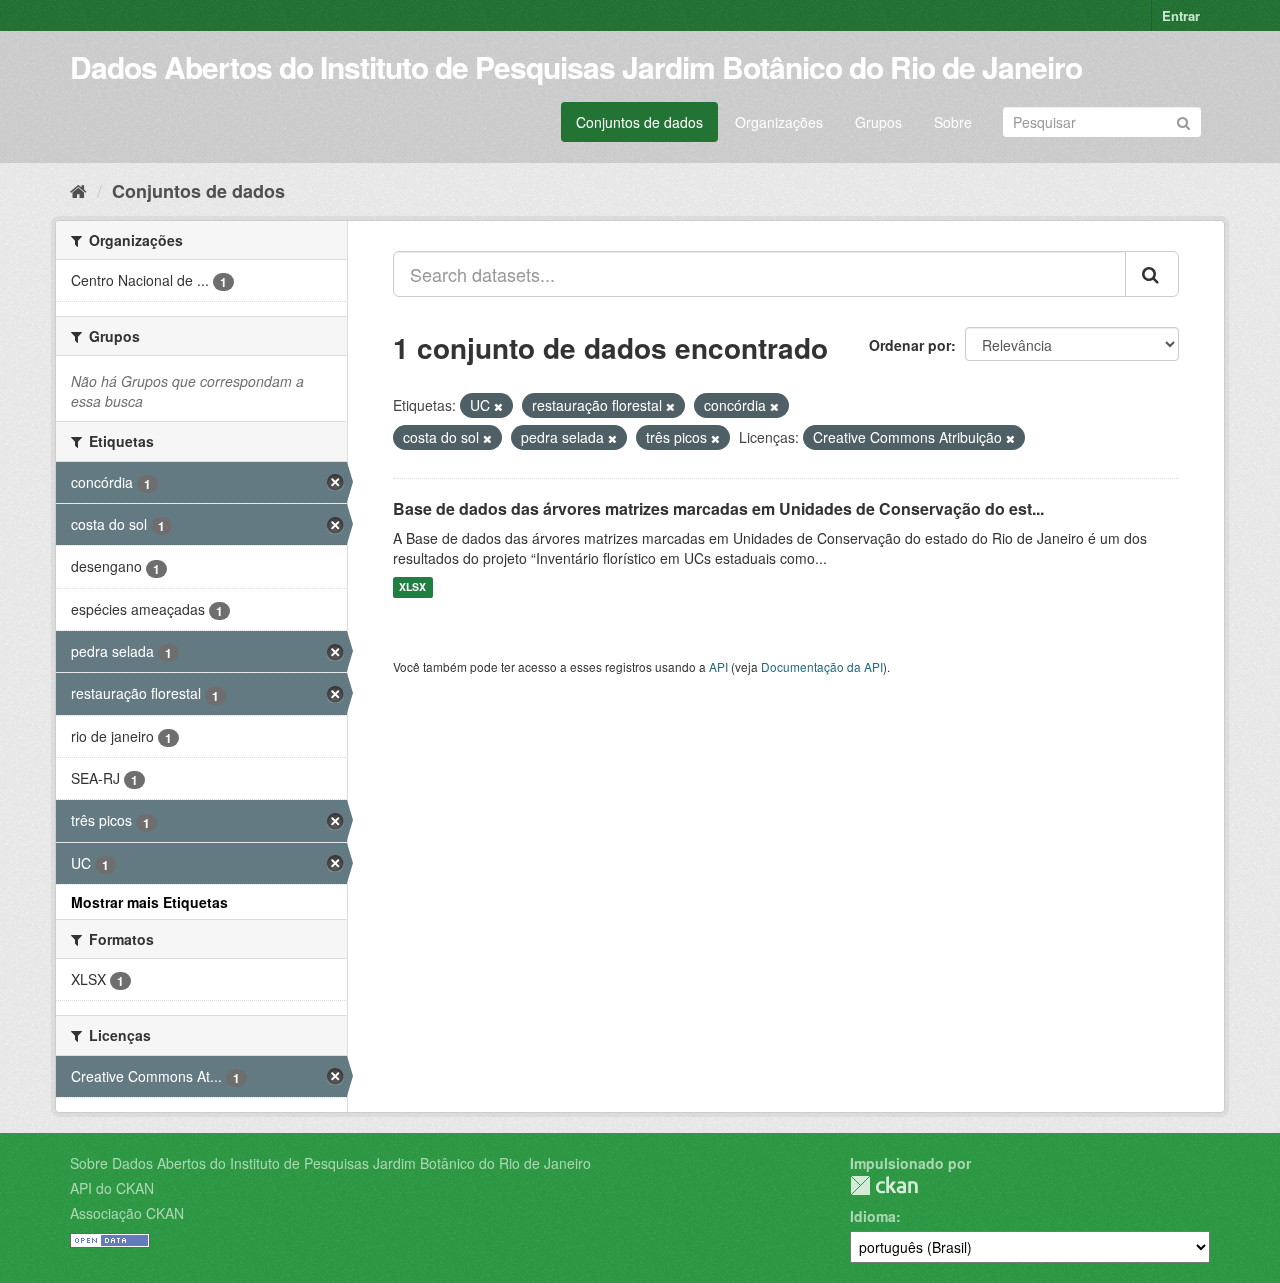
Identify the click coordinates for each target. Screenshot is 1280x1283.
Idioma (873, 1216)
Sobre (953, 122)
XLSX (412, 587)
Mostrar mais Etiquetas (149, 902)
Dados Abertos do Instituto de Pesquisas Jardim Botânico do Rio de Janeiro (576, 66)
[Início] (78, 190)
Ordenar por (910, 345)
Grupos (878, 122)
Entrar (1181, 15)
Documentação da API (822, 666)
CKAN (884, 1185)
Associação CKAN (127, 1213)
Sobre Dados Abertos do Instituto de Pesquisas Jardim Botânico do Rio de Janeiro (330, 1163)
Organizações (779, 122)
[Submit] (1183, 120)
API (718, 666)
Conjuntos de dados (639, 122)
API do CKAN (112, 1188)
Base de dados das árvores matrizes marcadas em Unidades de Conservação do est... (718, 508)
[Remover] (498, 406)
